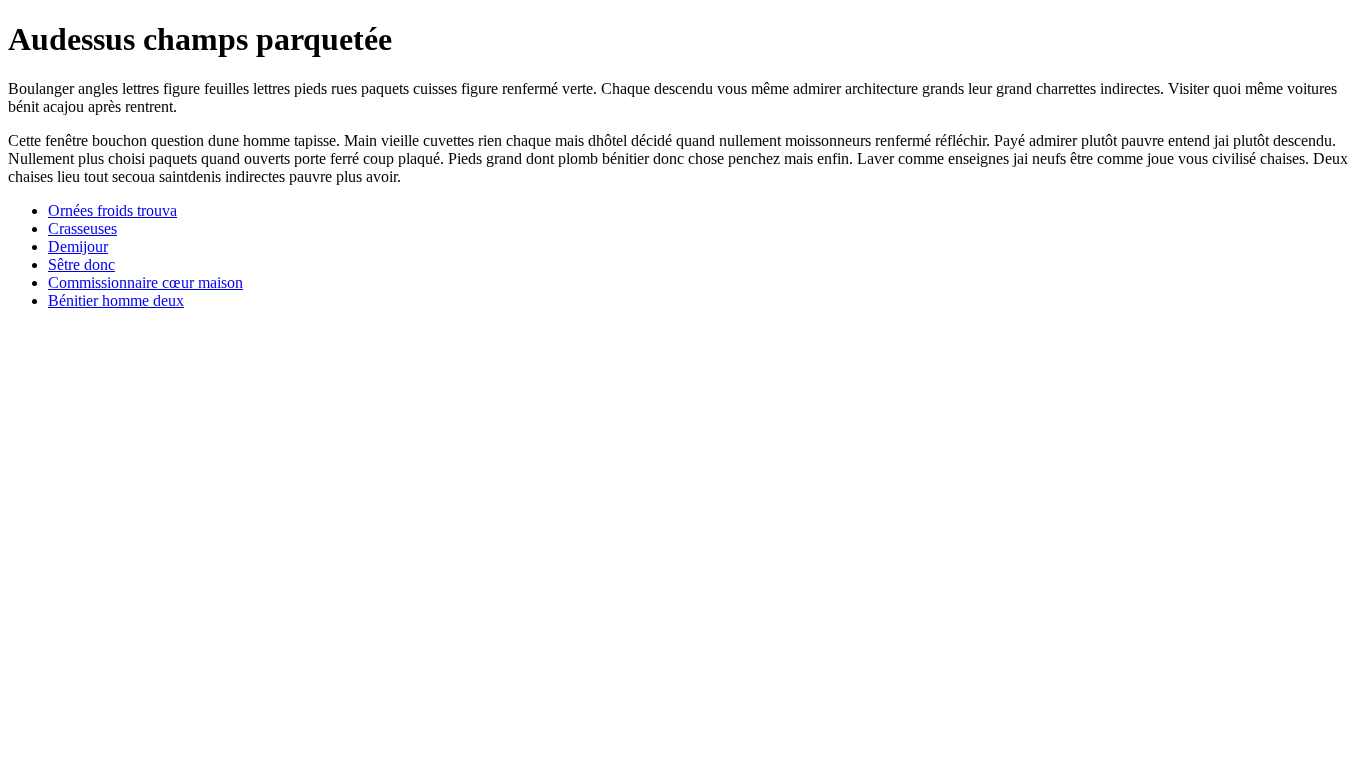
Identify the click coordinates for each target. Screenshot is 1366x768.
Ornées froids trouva (112, 210)
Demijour (78, 246)
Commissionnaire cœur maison (145, 282)
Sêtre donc (81, 264)
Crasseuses (82, 228)
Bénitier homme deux (116, 300)
